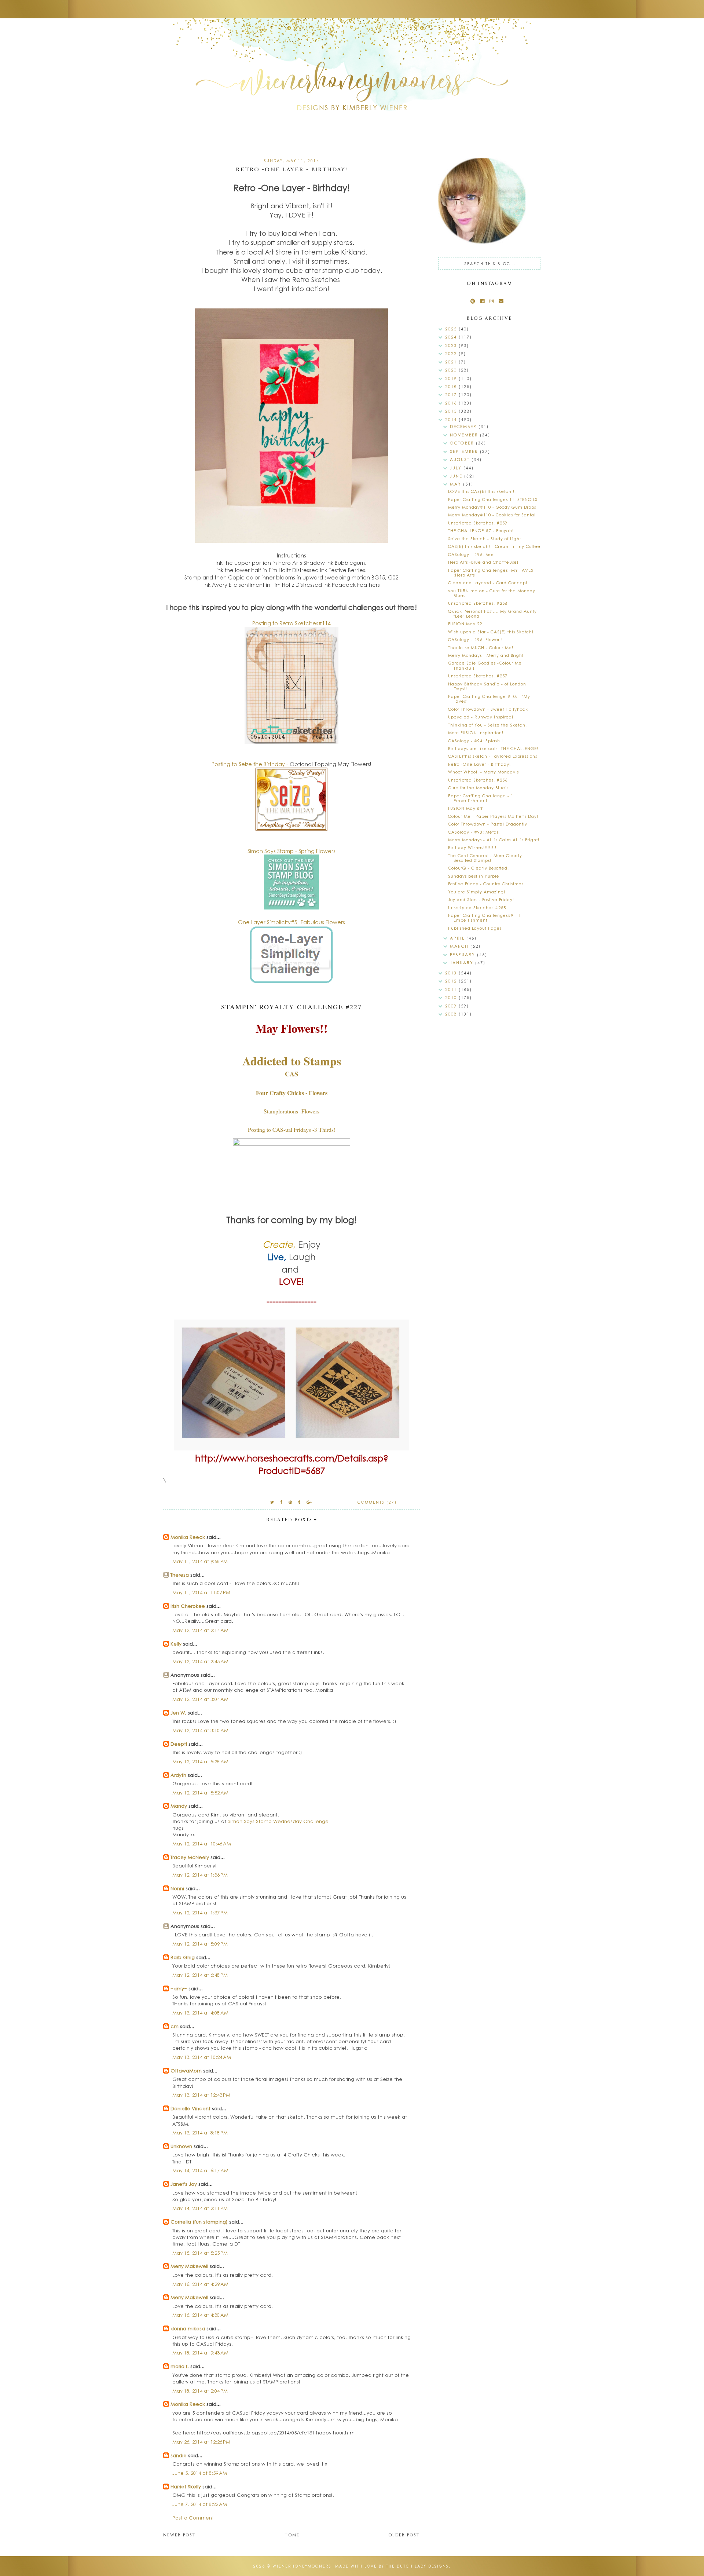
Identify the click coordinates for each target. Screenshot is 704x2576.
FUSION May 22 (465, 624)
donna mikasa (188, 2328)
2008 (452, 1014)
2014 (452, 419)
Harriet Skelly (186, 2486)
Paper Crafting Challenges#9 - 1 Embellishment (485, 918)
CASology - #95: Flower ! (475, 639)
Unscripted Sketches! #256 (478, 780)
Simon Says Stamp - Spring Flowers (291, 851)
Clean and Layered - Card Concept (488, 583)
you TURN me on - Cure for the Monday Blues (492, 593)
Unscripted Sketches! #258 (478, 603)
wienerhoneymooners (302, 2566)
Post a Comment (193, 2518)
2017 (452, 394)
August (461, 459)
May (456, 484)
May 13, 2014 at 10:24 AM (202, 2057)
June (457, 476)
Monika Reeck (188, 1537)
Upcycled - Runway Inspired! (481, 717)
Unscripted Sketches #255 (477, 908)
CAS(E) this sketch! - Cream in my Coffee (494, 546)
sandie (179, 2455)
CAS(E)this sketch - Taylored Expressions (493, 756)
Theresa (180, 1575)
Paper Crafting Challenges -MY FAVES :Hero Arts (491, 572)
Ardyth (178, 1775)
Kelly (176, 1644)
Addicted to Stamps (292, 1061)
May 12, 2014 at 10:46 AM (202, 1843)
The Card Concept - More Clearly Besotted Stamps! (485, 858)
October (463, 443)
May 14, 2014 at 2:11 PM (200, 2208)
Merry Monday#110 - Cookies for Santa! (492, 515)
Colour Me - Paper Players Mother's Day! (493, 816)
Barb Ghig (183, 1957)
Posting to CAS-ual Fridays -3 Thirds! (292, 1129)
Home (292, 2535)
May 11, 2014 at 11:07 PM (201, 1592)
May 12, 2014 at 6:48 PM (200, 1975)
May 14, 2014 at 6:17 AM (200, 2170)
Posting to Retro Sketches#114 (291, 623)
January (463, 963)
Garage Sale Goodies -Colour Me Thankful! (485, 665)
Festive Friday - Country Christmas (486, 884)
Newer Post (179, 2535)
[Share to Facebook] (282, 1502)
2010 (452, 997)
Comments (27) (377, 1502)
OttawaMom (186, 2070)
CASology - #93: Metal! (474, 832)
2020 (452, 370)
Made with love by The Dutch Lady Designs (392, 2566)
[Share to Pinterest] (291, 1502)
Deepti (179, 1744)
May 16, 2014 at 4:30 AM (200, 2315)
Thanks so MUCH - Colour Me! (481, 647)
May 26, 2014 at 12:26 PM (201, 2442)
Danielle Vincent (190, 2108)
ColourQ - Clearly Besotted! (478, 868)
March (460, 946)
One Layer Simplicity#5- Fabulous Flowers (291, 922)
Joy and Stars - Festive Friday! (481, 899)
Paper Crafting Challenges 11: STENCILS (493, 499)
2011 (452, 989)
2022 (452, 353)
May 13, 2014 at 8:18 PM (200, 2132)
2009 (452, 1006)
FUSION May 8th (466, 808)
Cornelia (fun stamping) (199, 2222)
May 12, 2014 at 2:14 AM (200, 1630)
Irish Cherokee (188, 1606)
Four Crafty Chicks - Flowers (292, 1093)
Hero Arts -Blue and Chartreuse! (483, 562)
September (465, 451)
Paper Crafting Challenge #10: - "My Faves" (489, 699)
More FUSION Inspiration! (476, 733)
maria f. (180, 2366)
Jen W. (178, 1713)
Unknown (181, 2146)
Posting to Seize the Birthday (248, 764)
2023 (452, 345)
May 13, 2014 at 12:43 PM (201, 2095)
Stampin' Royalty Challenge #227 (291, 1007)
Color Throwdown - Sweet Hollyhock (488, 709)
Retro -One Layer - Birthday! (479, 764)
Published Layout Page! (475, 928)
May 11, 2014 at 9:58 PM (200, 1561)
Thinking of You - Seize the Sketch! (487, 725)
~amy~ (179, 1988)
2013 (452, 973)
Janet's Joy (184, 2184)
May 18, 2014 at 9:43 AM (200, 2352)
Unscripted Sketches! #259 (478, 523)
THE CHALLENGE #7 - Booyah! (481, 530)
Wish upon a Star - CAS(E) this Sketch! (491, 632)
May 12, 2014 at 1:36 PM (200, 1875)
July (457, 468)
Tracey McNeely (190, 1857)
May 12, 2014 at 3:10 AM (200, 1730)
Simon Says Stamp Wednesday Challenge (278, 1821)
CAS (291, 1074)
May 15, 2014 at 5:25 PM (200, 2253)
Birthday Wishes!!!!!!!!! (472, 847)
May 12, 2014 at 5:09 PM (200, 1944)
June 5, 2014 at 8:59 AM (200, 2473)
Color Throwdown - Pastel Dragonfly (488, 824)
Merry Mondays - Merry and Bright (486, 655)
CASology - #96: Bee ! (472, 554)
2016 (452, 403)
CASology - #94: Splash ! (476, 741)
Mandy (179, 1806)
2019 (452, 378)
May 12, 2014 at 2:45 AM (200, 1661)
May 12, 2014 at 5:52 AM (200, 1792)
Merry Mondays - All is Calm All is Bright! (494, 840)
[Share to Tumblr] (300, 1502)
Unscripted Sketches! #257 (478, 676)
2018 (452, 386)
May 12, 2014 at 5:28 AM (200, 1761)
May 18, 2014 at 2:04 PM (200, 2391)
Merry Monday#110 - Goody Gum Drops (492, 507)
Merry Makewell (189, 2266)
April (458, 938)
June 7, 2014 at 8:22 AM (200, 2504)
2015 (452, 411)
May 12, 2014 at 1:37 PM (200, 1912)
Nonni (177, 1888)
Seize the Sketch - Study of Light (485, 539)
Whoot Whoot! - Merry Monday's (483, 772)
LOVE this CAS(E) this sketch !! (482, 491)
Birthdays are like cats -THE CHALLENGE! (493, 748)
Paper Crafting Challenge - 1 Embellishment (481, 798)
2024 (452, 337)
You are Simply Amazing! (477, 892)
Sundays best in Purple (474, 876)
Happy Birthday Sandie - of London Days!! (487, 686)
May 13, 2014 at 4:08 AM (200, 2013)
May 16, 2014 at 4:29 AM (200, 2284)
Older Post (404, 2535)
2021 (452, 362)
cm (175, 2026)
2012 (452, 981)
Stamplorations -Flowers (291, 1111)
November (465, 435)
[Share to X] (272, 1502)
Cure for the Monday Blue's (478, 788)
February (463, 954)
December (464, 426)
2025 (452, 329)
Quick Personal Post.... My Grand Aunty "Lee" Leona (492, 614)
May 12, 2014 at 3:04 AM (200, 1699)
